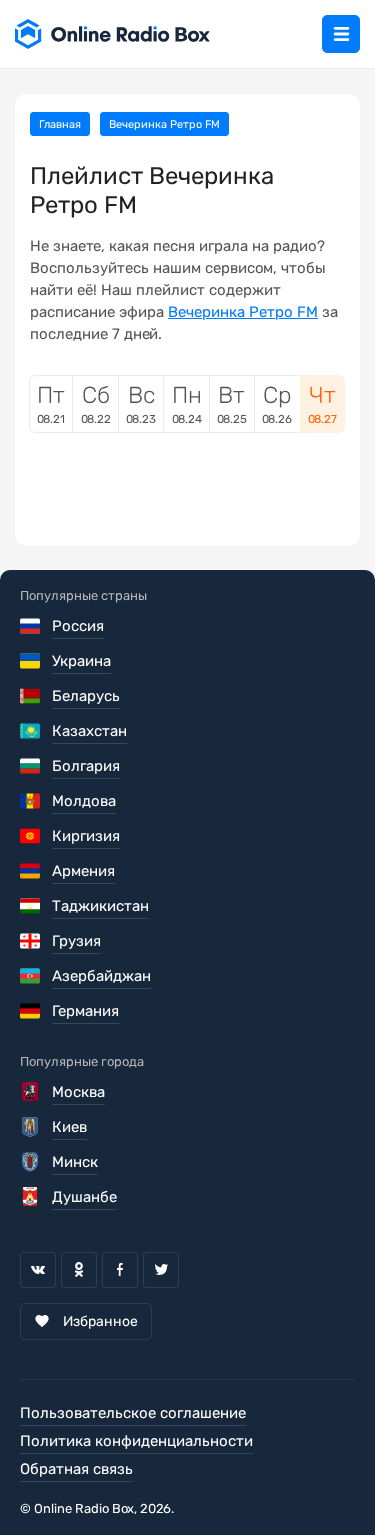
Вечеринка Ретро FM (243, 312)
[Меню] (341, 34)
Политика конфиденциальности (136, 1441)
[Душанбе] (31, 1197)
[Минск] (31, 1162)
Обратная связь (76, 1469)
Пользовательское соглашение (133, 1413)
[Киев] (31, 1127)
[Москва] (31, 1092)
